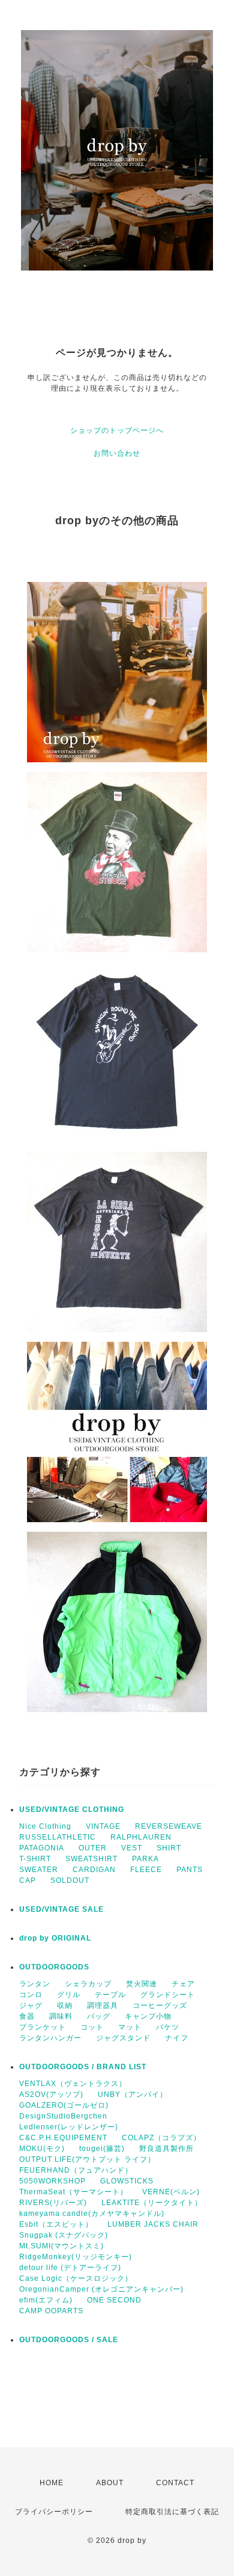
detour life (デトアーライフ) (70, 2268)
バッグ (99, 2016)
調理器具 (103, 2005)
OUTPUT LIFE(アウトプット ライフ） (87, 2159)
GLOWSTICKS (127, 2181)
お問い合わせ (117, 453)
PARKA (145, 1859)
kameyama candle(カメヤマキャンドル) (92, 2213)
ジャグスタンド (123, 2038)
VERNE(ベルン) (171, 2192)
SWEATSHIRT (91, 1859)
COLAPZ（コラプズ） (161, 2138)
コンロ (31, 1995)
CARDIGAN (94, 1870)
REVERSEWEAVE (169, 1826)
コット (92, 2027)
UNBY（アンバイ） (133, 2094)
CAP (28, 1880)
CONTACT (175, 2483)
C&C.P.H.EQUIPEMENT (63, 2138)
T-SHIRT (35, 1859)
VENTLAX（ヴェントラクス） (73, 2084)
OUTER (93, 1848)
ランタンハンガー (50, 2038)
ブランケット (43, 2027)
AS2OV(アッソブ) (51, 2094)
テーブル (110, 1995)
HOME (52, 2483)
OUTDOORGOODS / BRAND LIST (83, 2067)
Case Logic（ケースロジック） (76, 2278)
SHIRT (169, 1848)
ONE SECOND (114, 2300)
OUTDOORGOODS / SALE (69, 2340)
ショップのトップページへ (117, 430)
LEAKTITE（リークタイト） (152, 2203)
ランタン (35, 1984)
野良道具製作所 (166, 2149)
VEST (132, 1848)
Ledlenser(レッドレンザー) (69, 2127)
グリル (69, 1995)
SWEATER (39, 1870)
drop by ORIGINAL (55, 1938)
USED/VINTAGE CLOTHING (72, 1810)
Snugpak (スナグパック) (64, 2235)
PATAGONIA (42, 1848)
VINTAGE (103, 1826)
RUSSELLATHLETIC (58, 1837)
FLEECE (146, 1870)
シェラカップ (88, 1984)
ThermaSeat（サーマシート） (73, 2192)
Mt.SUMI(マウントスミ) (61, 2246)
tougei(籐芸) (102, 2149)
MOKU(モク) (42, 2149)
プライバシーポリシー (54, 2512)
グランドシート (168, 1995)
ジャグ (31, 2005)
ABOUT (110, 2483)
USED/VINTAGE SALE (61, 1909)
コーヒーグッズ (160, 2005)
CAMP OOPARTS (51, 2311)
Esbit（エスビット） (56, 2224)
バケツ (168, 2027)
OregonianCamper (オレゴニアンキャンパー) (101, 2289)
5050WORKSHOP (52, 2181)
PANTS (190, 1870)
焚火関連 (142, 1984)
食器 (27, 2016)
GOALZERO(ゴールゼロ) (64, 2105)
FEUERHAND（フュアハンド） (76, 2170)
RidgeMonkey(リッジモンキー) (76, 2257)
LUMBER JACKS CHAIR (153, 2224)
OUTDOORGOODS (54, 1967)
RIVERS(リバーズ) (53, 2203)
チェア (183, 1984)
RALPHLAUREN (141, 1837)
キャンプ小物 (148, 2016)
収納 (65, 2005)
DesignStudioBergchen (63, 2116)
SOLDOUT (70, 1880)
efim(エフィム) (46, 2300)
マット (130, 2027)
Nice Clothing (45, 1826)
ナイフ (177, 2038)
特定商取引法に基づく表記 (172, 2512)
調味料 (61, 2016)
